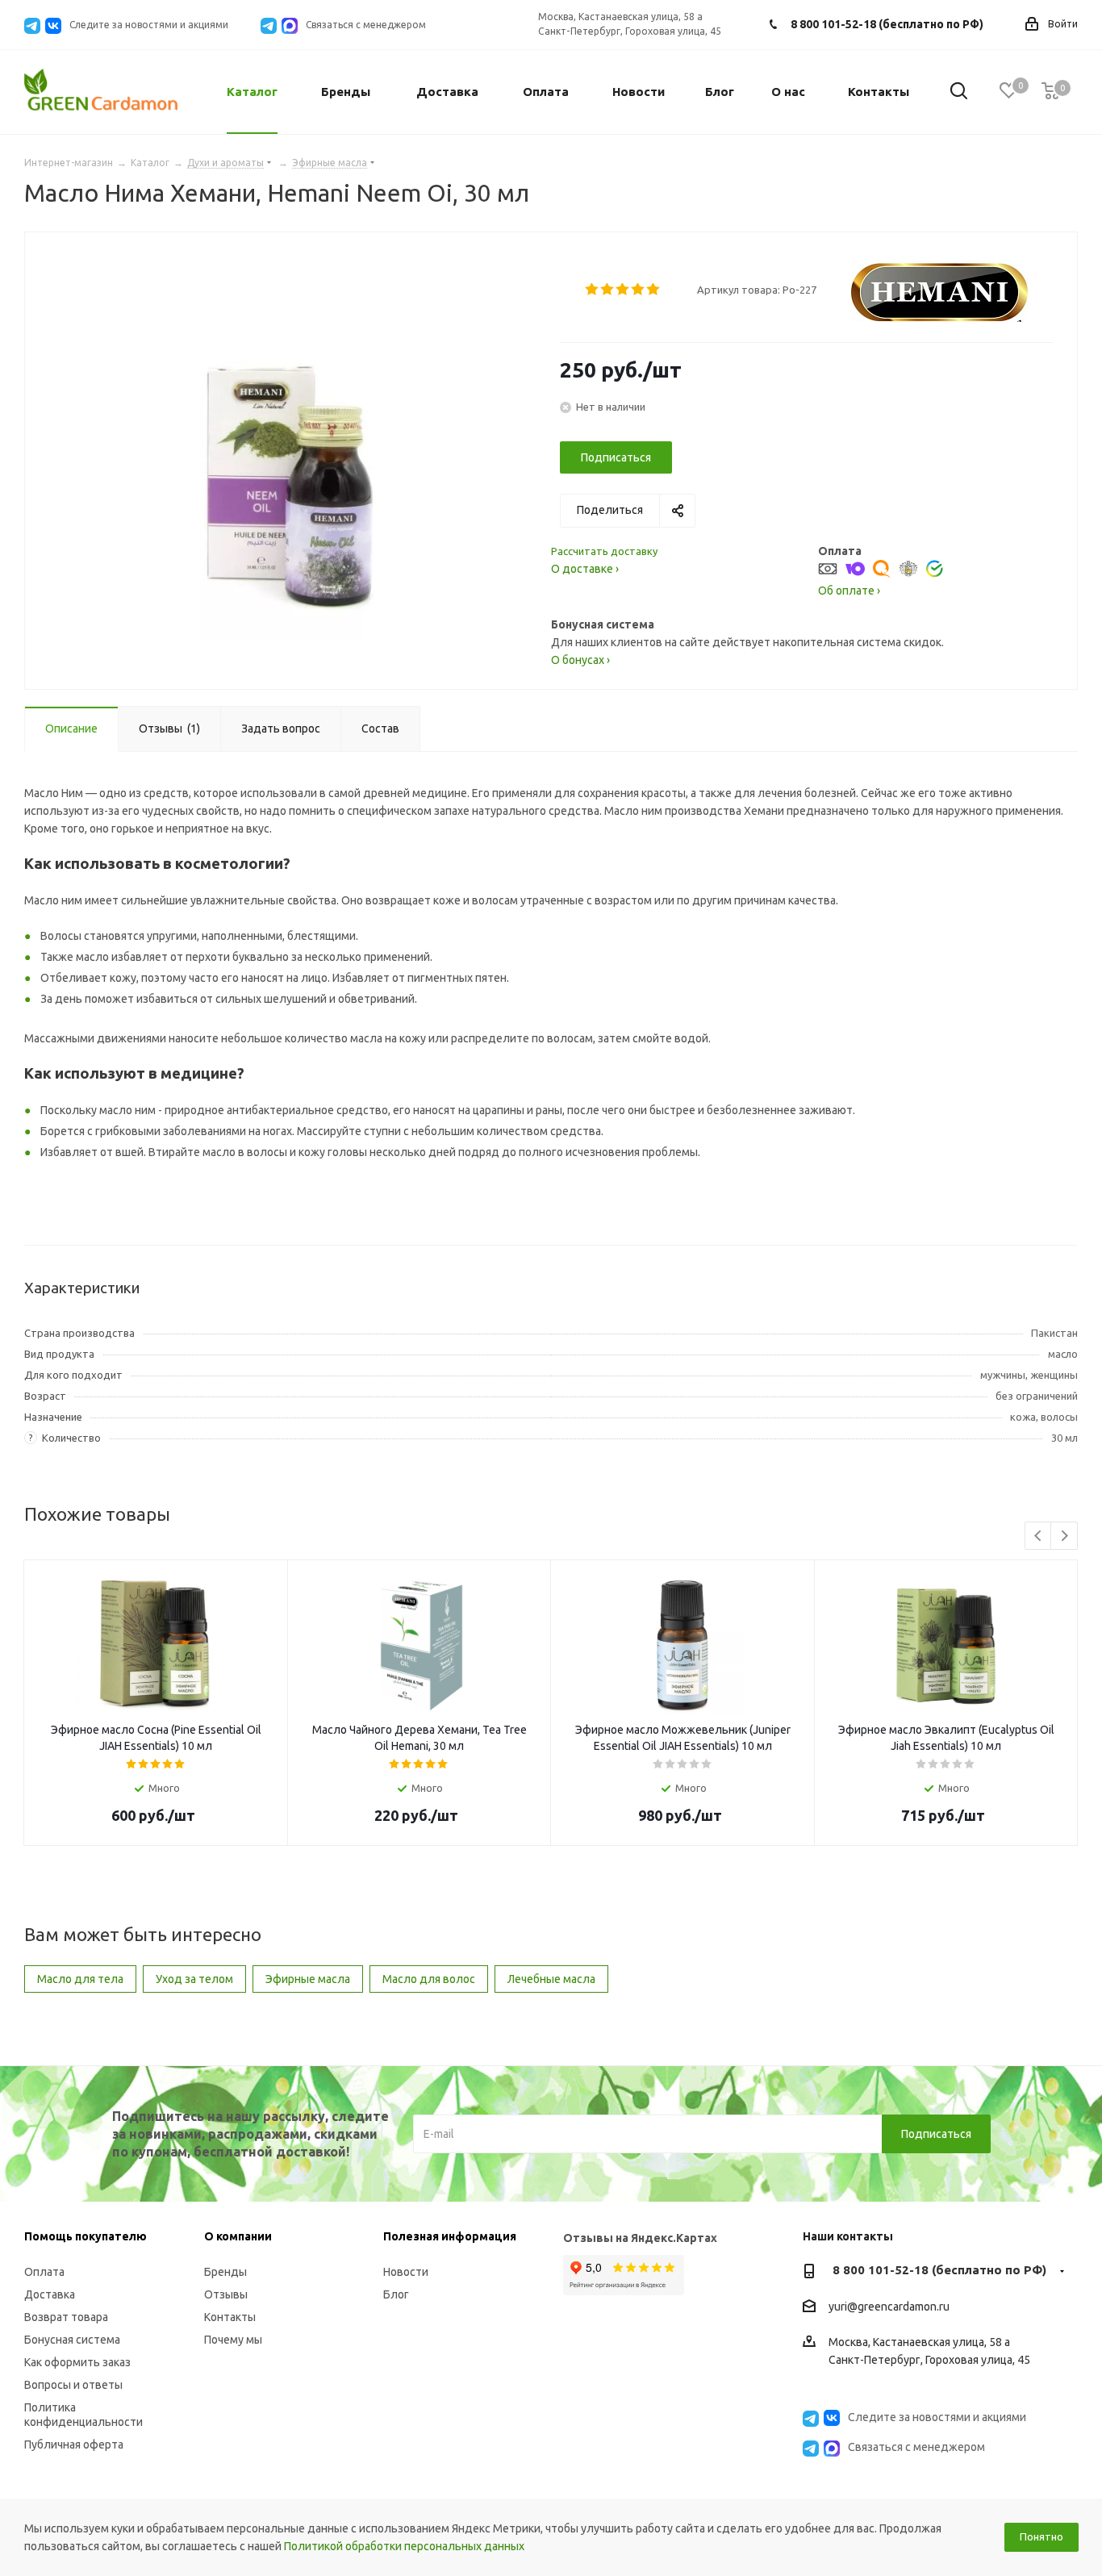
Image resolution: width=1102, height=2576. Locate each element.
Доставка (50, 2294)
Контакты (230, 2317)
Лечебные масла (551, 1979)
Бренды (225, 2272)
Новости (406, 2272)
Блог (396, 2294)
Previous (1039, 1536)
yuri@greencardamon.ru (889, 2307)
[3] (623, 290)
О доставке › (585, 569)
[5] (654, 290)
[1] (593, 290)
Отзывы (226, 2294)
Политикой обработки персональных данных (404, 2546)
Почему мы (233, 2340)
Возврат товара (66, 2317)
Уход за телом (194, 1979)
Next (1064, 1536)
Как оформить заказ (77, 2362)
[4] (639, 290)
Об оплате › (849, 591)
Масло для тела (80, 1979)
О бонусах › (580, 660)
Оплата (44, 2272)
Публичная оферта (74, 2444)
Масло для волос (429, 1979)
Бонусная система (72, 2340)
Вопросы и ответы (73, 2385)
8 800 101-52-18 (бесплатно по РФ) (887, 24)
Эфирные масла (308, 1979)
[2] (608, 290)
